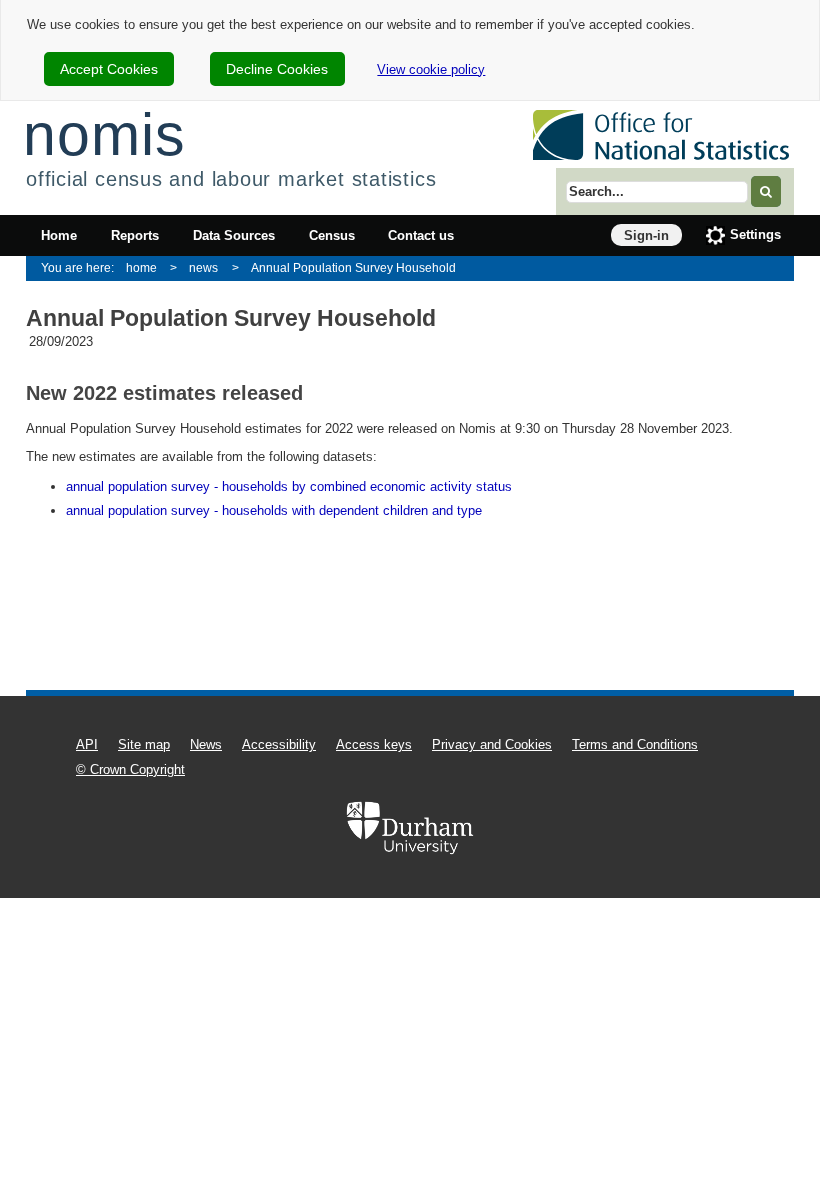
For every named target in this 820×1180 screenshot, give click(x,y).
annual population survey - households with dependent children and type (274, 510)
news (203, 267)
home (141, 267)
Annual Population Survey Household (353, 267)
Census (332, 235)
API (87, 744)
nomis (104, 134)
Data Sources (234, 235)
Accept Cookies (109, 69)
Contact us (421, 235)
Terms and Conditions (635, 744)
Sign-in (646, 235)
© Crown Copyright (130, 769)
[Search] (766, 191)
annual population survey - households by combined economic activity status (289, 486)
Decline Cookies (277, 69)
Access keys (374, 744)
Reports (135, 235)
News (206, 744)
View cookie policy (431, 69)
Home (59, 235)
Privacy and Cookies (492, 744)
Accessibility (279, 744)
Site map (144, 744)
